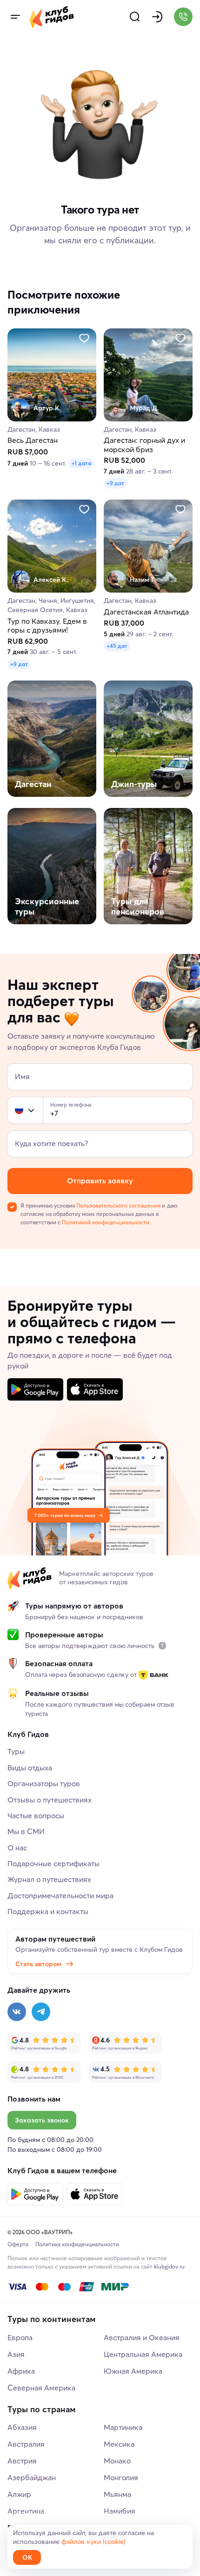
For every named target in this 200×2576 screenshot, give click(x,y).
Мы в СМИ (26, 1831)
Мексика (119, 2444)
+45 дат (117, 646)
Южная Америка (133, 2371)
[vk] (17, 2012)
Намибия (120, 2511)
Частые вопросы (36, 1815)
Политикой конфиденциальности (106, 1222)
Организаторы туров (44, 1783)
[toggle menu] (15, 17)
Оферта (18, 2244)
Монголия (121, 2477)
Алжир (19, 2494)
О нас (17, 1848)
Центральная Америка (143, 2354)
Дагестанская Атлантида (146, 612)
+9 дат (115, 484)
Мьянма (117, 2494)
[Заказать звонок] (183, 17)
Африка (21, 2371)
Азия (16, 2354)
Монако (117, 2461)
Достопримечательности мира (60, 1895)
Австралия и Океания (142, 2337)
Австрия (22, 2461)
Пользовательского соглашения (118, 1205)
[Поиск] (135, 17)
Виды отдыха (30, 1768)
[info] (162, 1646)
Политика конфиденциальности (77, 2244)
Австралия (26, 2444)
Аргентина (26, 2511)
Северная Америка (41, 2388)
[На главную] (52, 17)
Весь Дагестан (33, 441)
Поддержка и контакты (48, 1911)
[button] (19, 1110)
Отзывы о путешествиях (50, 1800)
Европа (20, 2337)
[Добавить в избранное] (84, 338)
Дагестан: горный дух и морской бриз (144, 445)
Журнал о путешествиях (49, 1879)
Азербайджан (32, 2477)
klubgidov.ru (169, 2266)
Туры (16, 1751)
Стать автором (38, 1964)
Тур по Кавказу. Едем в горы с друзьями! (47, 626)
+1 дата (81, 464)
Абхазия (22, 2427)
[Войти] (157, 17)
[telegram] (41, 2012)
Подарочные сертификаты (53, 1863)
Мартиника (123, 2427)
